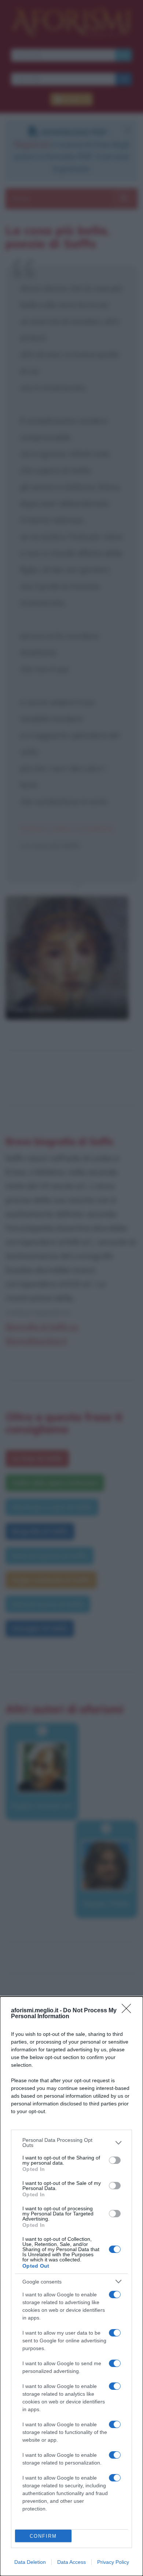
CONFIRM (43, 2536)
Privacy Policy (113, 2562)
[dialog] (71, 2286)
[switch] (115, 2160)
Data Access (71, 2562)
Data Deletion (30, 2562)
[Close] (129, 2011)
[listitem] (71, 2143)
